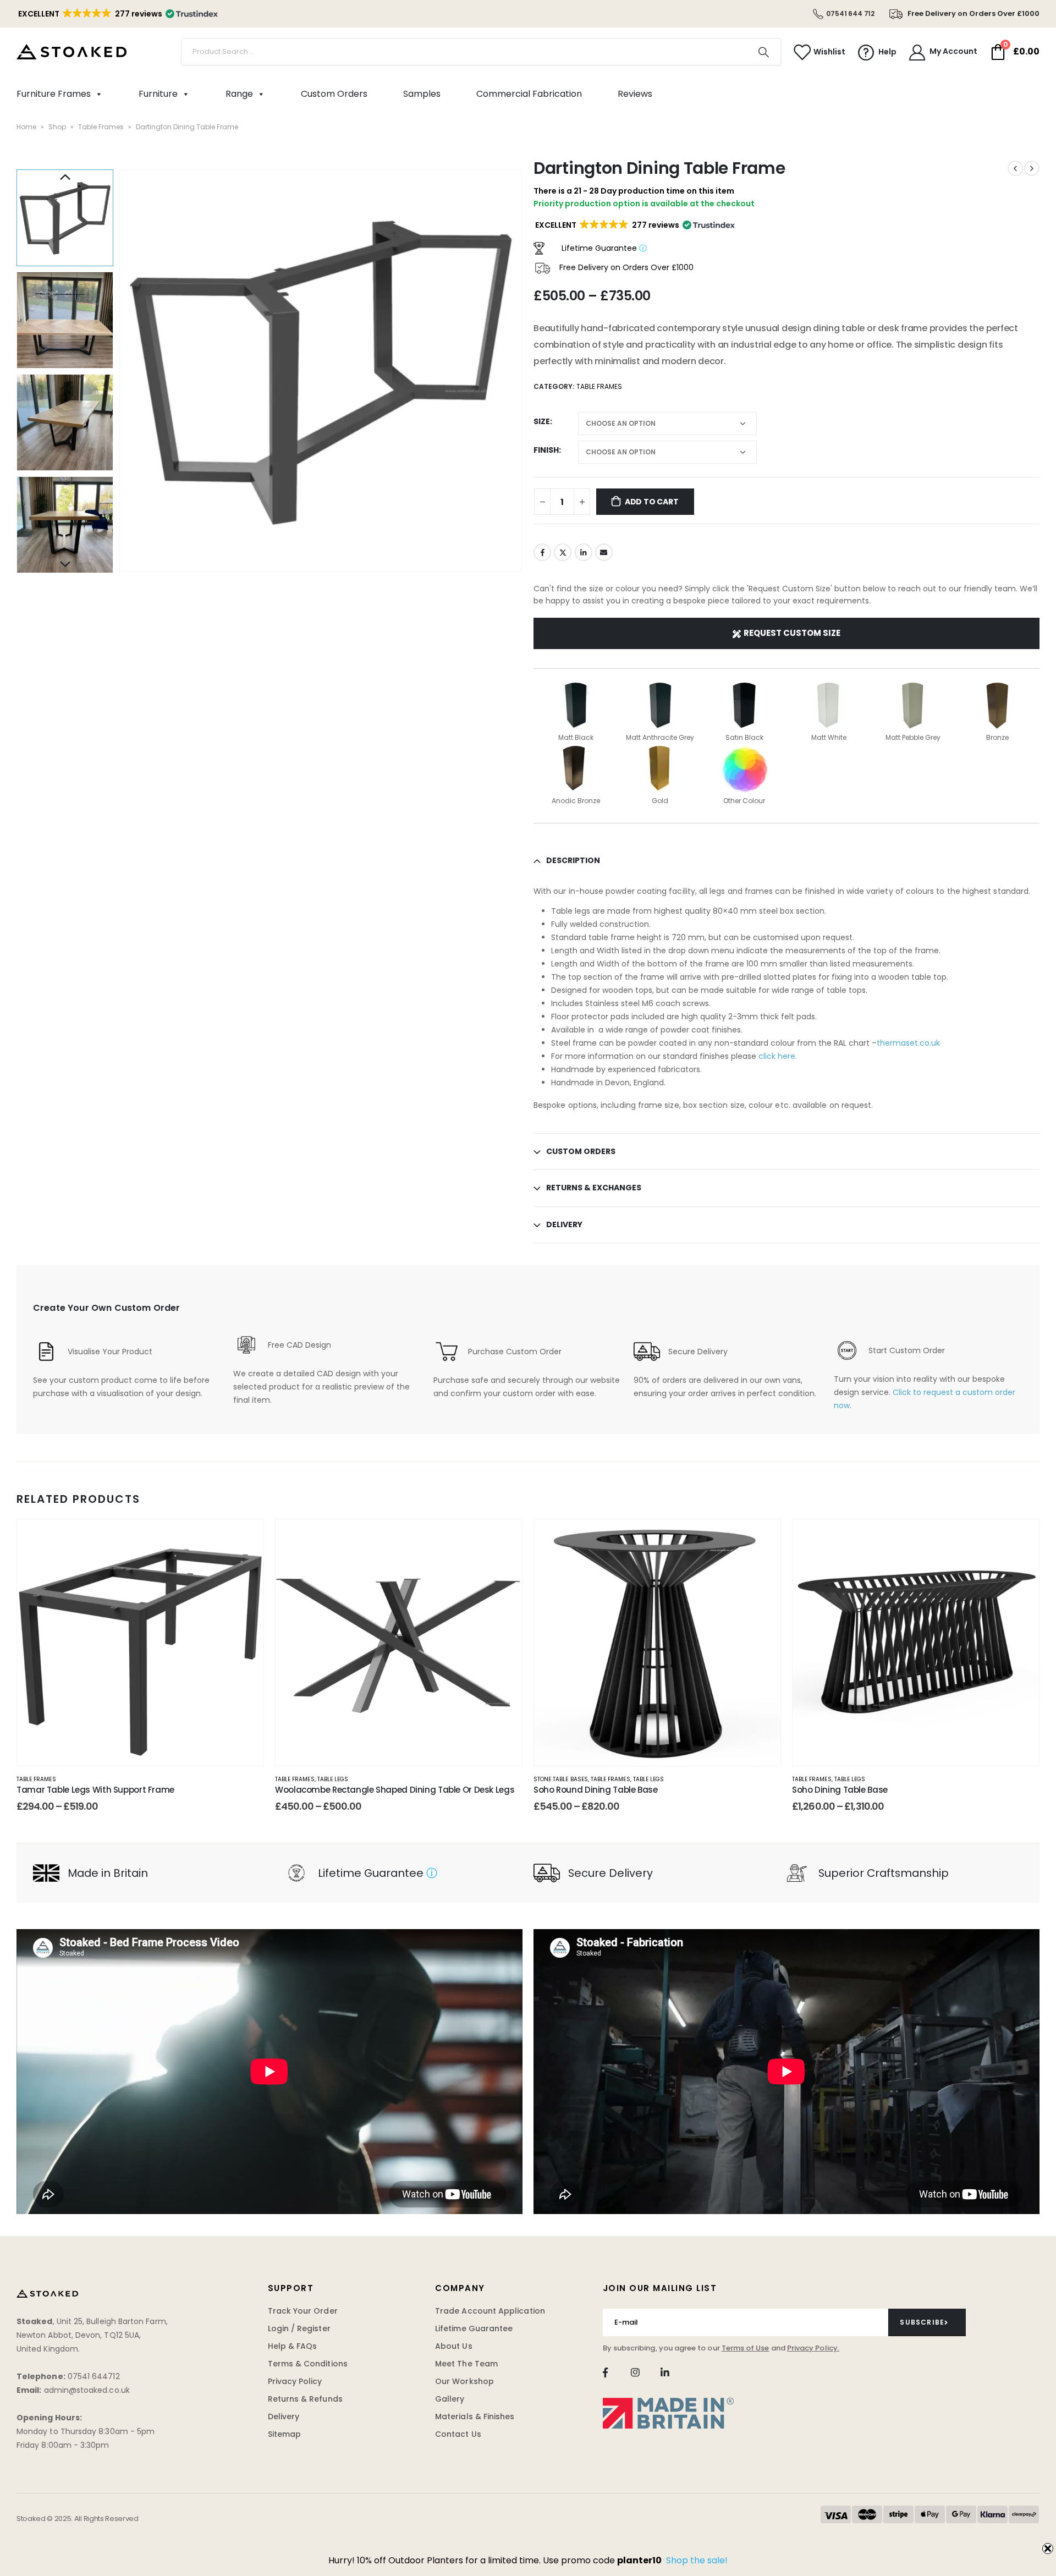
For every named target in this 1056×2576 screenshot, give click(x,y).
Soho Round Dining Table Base (596, 1790)
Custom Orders (334, 94)
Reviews (635, 94)
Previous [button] (65, 178)
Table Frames (101, 127)
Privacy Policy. (813, 2348)
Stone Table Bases (561, 1779)
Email (604, 552)
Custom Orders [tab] (581, 1151)
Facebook (542, 552)
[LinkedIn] (665, 2372)
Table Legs (333, 1779)
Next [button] (65, 565)
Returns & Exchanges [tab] (594, 1188)
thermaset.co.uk (908, 1043)
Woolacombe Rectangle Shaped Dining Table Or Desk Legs (395, 1790)
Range (239, 94)
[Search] (764, 52)
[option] (65, 218)
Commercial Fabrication (529, 94)
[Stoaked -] (71, 52)
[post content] (140, 1643)
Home (26, 127)
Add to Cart (652, 502)
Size (542, 421)
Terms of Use (746, 2348)
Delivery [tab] (564, 1224)
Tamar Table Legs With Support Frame (95, 1790)
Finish (546, 450)
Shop (57, 127)
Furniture (158, 94)
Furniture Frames (54, 94)
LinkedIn (584, 552)
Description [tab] (573, 860)
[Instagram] (635, 2372)
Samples (422, 94)
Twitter (563, 552)
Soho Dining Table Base (840, 1790)
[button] (117, 14)
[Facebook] (605, 2372)
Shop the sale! (697, 2560)
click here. (777, 1056)
